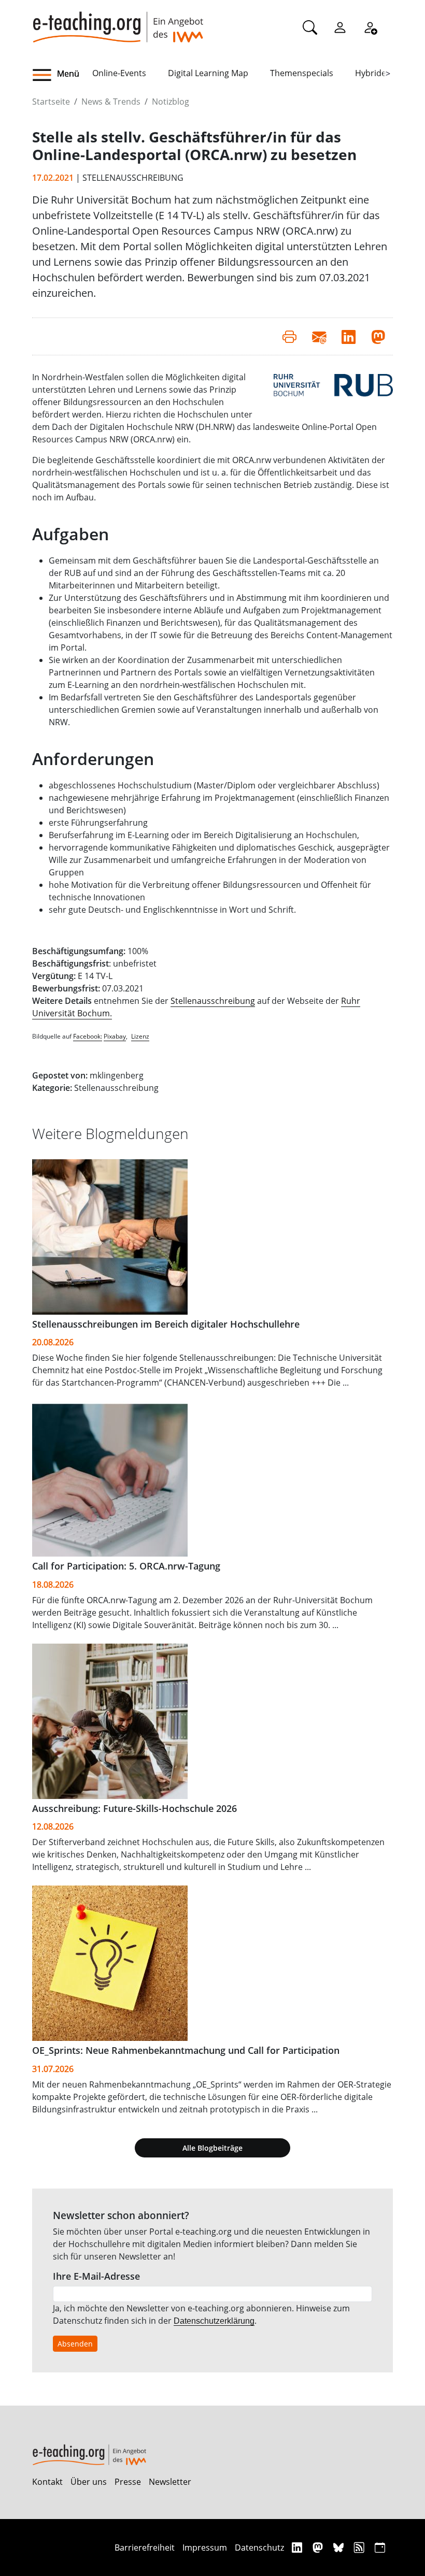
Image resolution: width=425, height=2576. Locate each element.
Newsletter (170, 2482)
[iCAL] (380, 2547)
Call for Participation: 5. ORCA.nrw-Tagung (126, 1566)
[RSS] (360, 2547)
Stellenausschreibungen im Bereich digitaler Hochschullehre (166, 1324)
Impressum (205, 2548)
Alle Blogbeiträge (212, 2148)
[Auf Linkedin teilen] (349, 336)
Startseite (51, 102)
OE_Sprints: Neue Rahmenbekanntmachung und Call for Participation (186, 2050)
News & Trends (111, 102)
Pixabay (115, 1036)
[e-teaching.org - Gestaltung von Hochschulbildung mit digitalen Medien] (118, 21)
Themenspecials (302, 73)
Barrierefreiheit (145, 2548)
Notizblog (171, 102)
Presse (128, 2482)
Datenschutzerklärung (214, 2321)
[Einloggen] (340, 27)
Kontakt (47, 2482)
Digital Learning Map (208, 73)
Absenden (75, 2344)
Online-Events (119, 73)
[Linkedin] (298, 2547)
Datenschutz (259, 2548)
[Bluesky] (340, 2547)
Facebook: (88, 1036)
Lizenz (140, 1036)
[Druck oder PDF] (289, 336)
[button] (62, 75)
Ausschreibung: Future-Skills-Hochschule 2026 (134, 1808)
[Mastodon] (319, 2547)
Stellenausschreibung (213, 1001)
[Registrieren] (370, 27)
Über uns (89, 2482)
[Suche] (310, 27)
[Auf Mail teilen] (319, 336)
